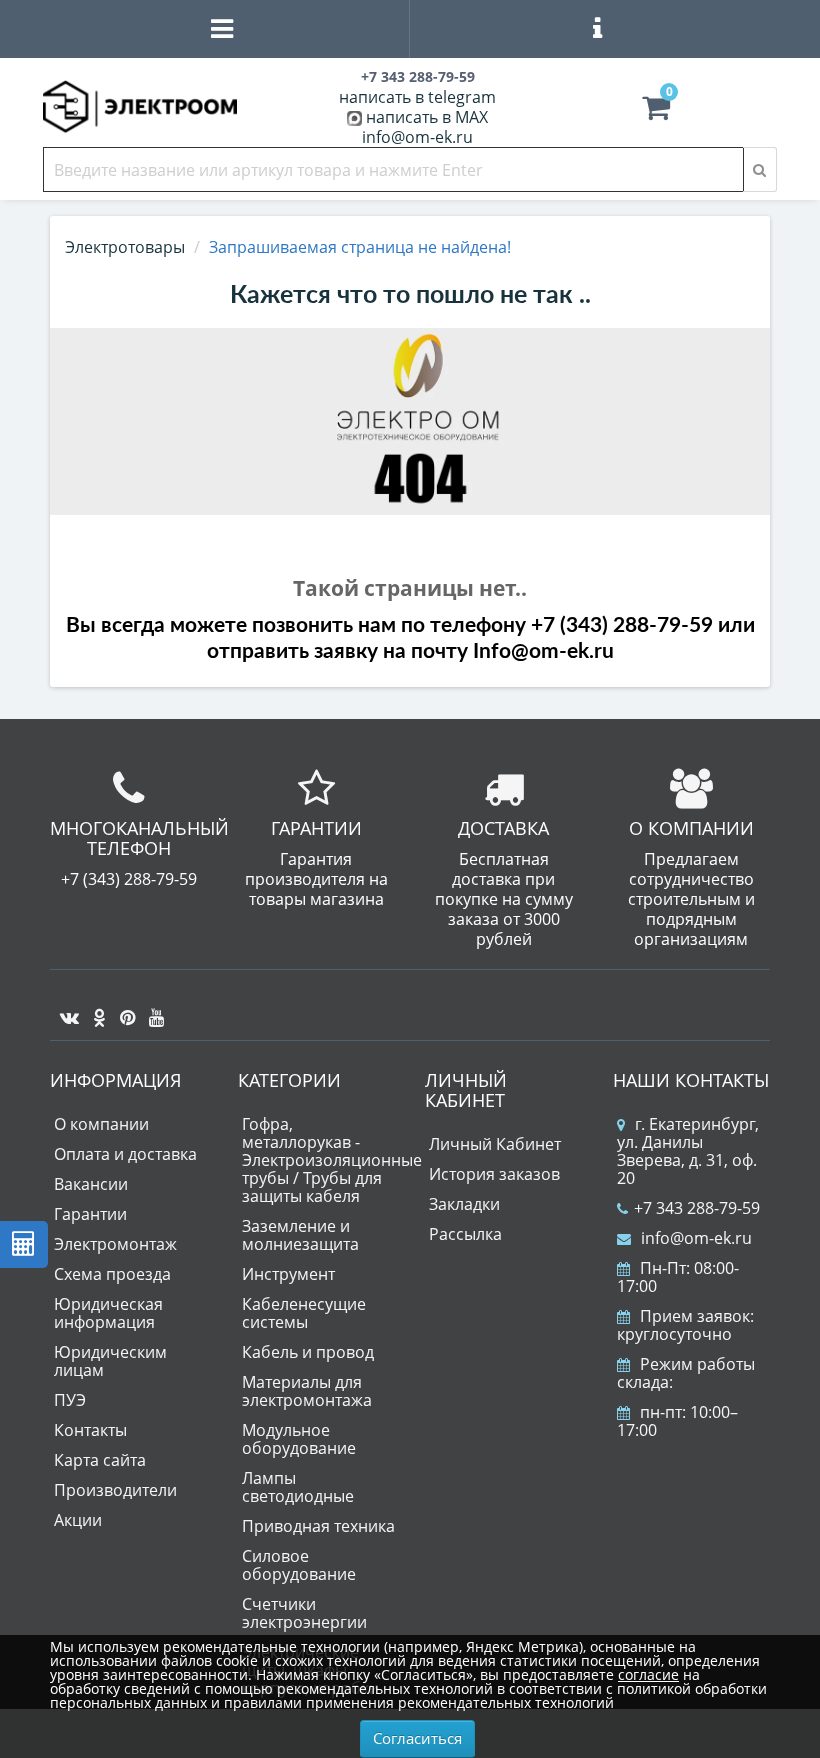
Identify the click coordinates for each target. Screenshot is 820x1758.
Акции (78, 1520)
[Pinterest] (122, 1010)
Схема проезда (112, 1274)
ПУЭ (70, 1400)
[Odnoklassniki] (94, 1010)
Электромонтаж (115, 1244)
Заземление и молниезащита (300, 1235)
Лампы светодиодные (298, 1487)
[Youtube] (151, 1010)
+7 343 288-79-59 (697, 1208)
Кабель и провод (308, 1352)
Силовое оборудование (299, 1565)
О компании (101, 1124)
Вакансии (91, 1184)
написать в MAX (427, 117)
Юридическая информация (108, 1313)
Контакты (90, 1430)
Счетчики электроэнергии (304, 1613)
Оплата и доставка (125, 1154)
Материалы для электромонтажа (307, 1391)
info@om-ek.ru (417, 137)
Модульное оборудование (299, 1439)
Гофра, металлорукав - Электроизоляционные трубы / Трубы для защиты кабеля (332, 1160)
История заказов (494, 1174)
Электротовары (125, 247)
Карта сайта (100, 1460)
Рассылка (465, 1234)
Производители (115, 1490)
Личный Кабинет (495, 1144)
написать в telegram (417, 97)
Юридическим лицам (110, 1361)
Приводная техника (318, 1526)
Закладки (464, 1204)
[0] (656, 112)
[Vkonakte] (64, 1010)
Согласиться (417, 1738)
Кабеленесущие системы (304, 1313)
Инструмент (288, 1274)
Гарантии (90, 1214)
